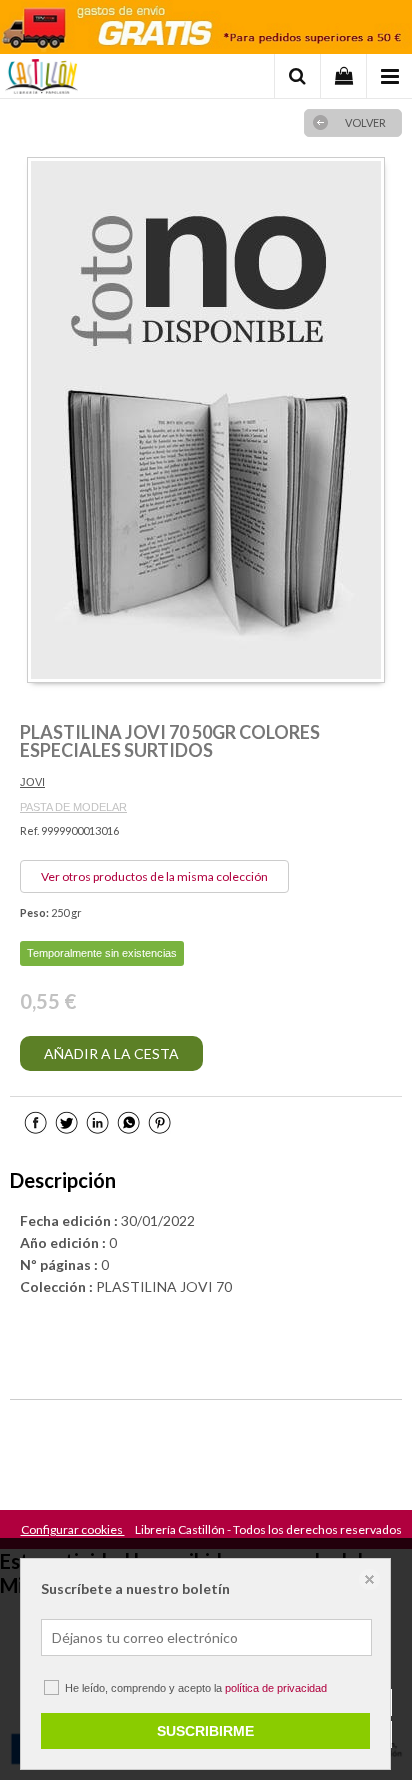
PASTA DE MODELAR (73, 807)
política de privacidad (276, 1688)
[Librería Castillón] (41, 79)
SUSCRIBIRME (205, 1731)
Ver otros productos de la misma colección (154, 876)
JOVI (32, 782)
